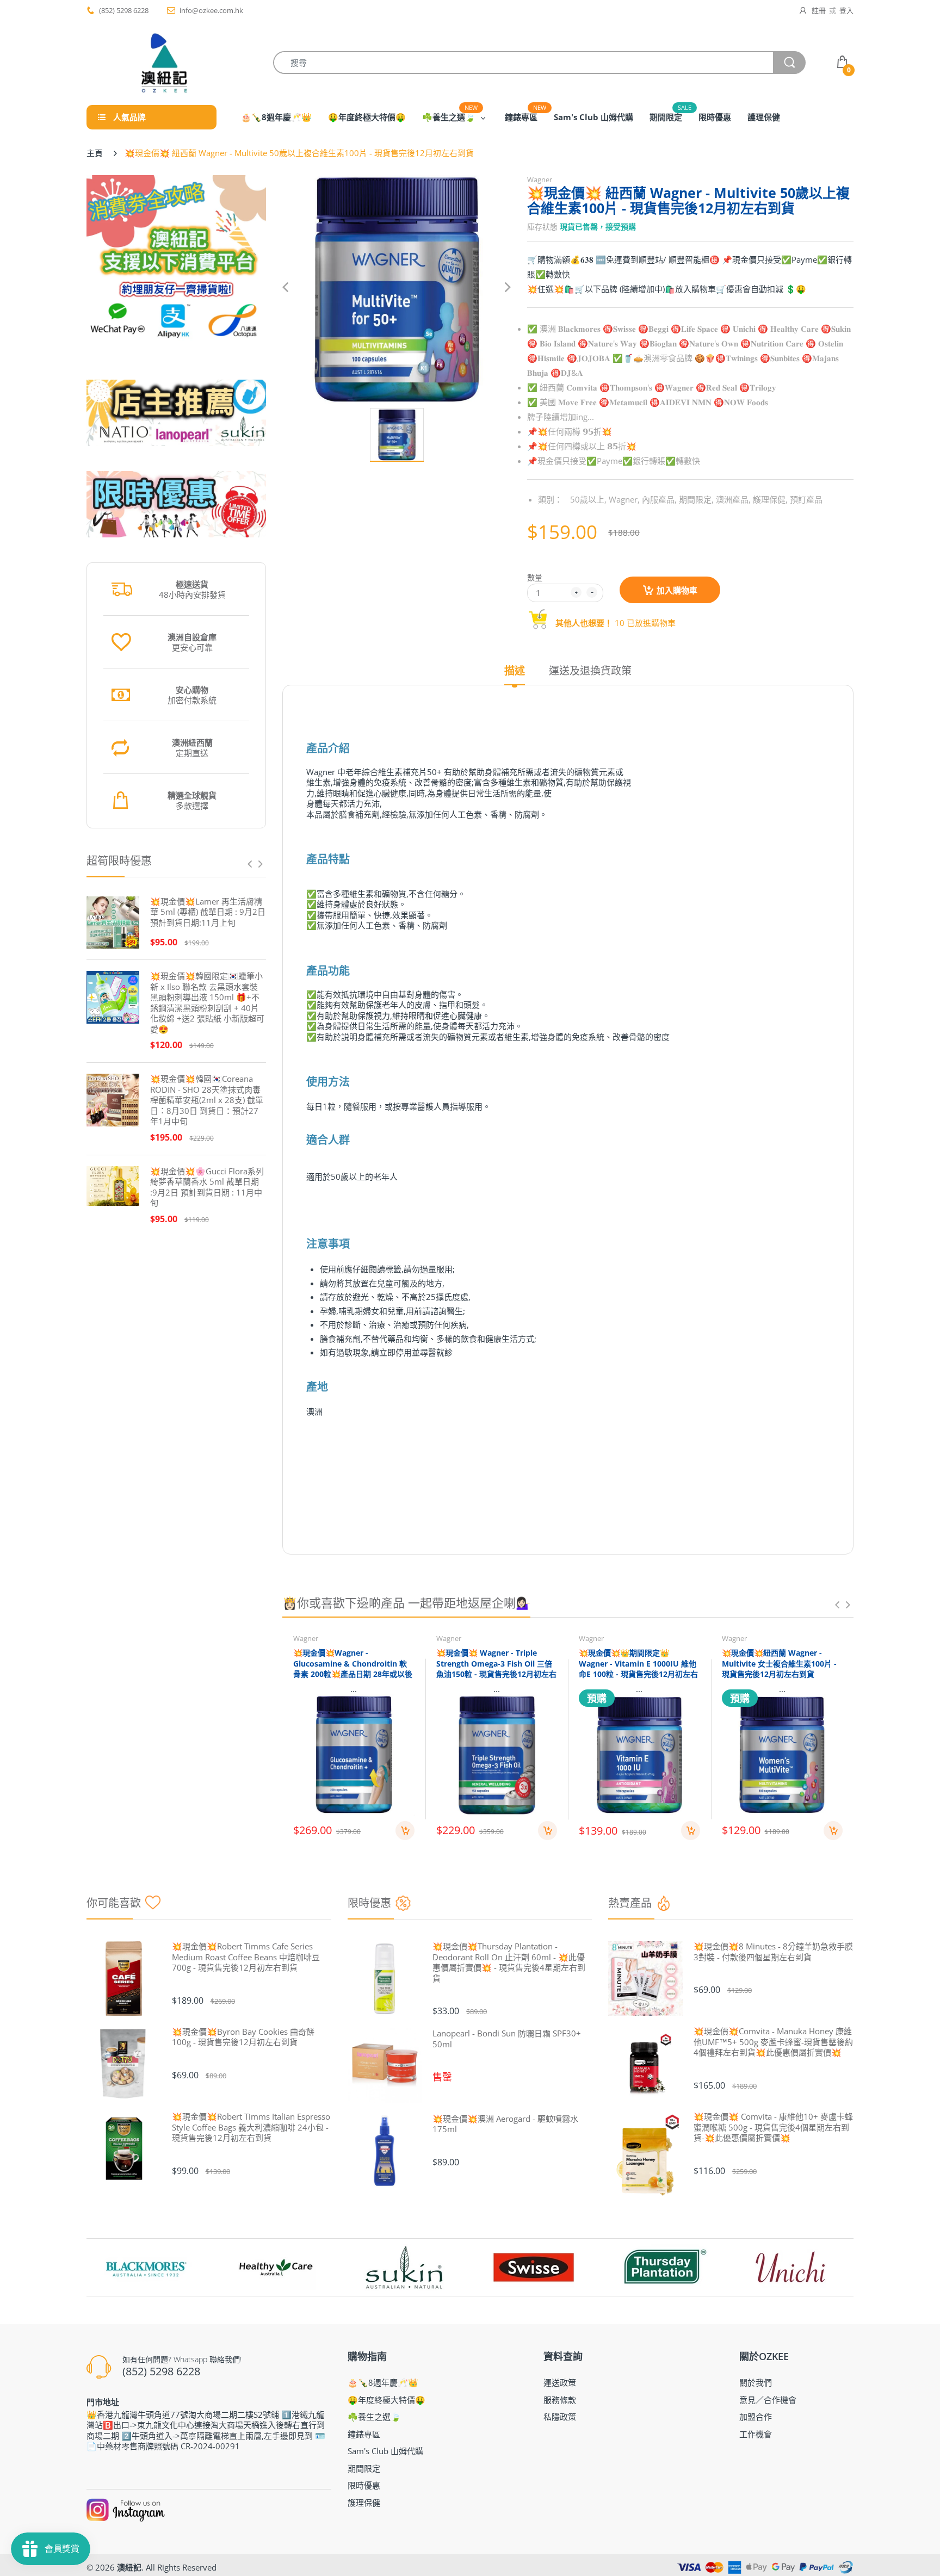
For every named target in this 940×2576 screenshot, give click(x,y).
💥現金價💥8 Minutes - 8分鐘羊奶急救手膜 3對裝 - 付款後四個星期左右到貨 (773, 1952)
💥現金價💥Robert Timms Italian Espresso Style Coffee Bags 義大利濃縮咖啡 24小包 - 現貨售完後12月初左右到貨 (251, 2127)
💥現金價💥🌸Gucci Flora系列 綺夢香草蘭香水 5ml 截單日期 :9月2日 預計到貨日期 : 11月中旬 (207, 1187)
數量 (535, 577)
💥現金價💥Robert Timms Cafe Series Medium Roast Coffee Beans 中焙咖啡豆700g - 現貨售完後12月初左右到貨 (246, 1957)
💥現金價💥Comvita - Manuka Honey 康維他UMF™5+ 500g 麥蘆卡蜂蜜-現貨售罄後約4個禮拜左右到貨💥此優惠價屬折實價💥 (773, 2042)
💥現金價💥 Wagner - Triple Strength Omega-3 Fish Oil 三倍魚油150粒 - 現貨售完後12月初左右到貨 (496, 1669)
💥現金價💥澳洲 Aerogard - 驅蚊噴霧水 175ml (505, 2124)
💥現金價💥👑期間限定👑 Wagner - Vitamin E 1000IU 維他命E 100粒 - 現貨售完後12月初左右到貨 (638, 1669)
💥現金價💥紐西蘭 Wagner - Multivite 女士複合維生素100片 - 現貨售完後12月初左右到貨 (779, 1663)
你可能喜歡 (114, 1903)
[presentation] (250, 864)
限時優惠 (369, 1903)
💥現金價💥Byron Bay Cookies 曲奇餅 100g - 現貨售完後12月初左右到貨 (243, 2037)
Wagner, (624, 499)
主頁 (95, 153)
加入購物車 (677, 590)
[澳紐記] (164, 63)
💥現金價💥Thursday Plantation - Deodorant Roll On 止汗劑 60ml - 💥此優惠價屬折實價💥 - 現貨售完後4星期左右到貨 (509, 1962)
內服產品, (659, 499)
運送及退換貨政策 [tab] (590, 671)
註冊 (819, 10)
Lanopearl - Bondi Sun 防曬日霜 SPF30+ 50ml (507, 2039)
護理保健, (770, 499)
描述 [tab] (515, 671)
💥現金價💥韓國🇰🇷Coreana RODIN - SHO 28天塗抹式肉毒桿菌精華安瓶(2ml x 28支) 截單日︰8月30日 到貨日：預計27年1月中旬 (207, 1100)
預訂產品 (806, 499)
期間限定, (696, 499)
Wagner (540, 179)
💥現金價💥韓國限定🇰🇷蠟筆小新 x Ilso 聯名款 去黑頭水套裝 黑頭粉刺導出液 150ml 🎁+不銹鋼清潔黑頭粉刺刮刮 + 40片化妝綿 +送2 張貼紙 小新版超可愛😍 (207, 1003)
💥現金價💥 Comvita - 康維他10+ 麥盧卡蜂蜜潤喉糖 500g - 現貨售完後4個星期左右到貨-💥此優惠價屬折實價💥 (773, 2127)
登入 (846, 10)
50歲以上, (588, 499)
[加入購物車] (405, 1831)
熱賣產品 (630, 1903)
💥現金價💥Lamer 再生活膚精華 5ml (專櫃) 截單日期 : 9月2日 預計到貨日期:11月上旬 (208, 912)
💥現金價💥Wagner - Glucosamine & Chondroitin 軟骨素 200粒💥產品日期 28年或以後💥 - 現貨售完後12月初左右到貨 (353, 1669)
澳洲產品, (733, 499)
